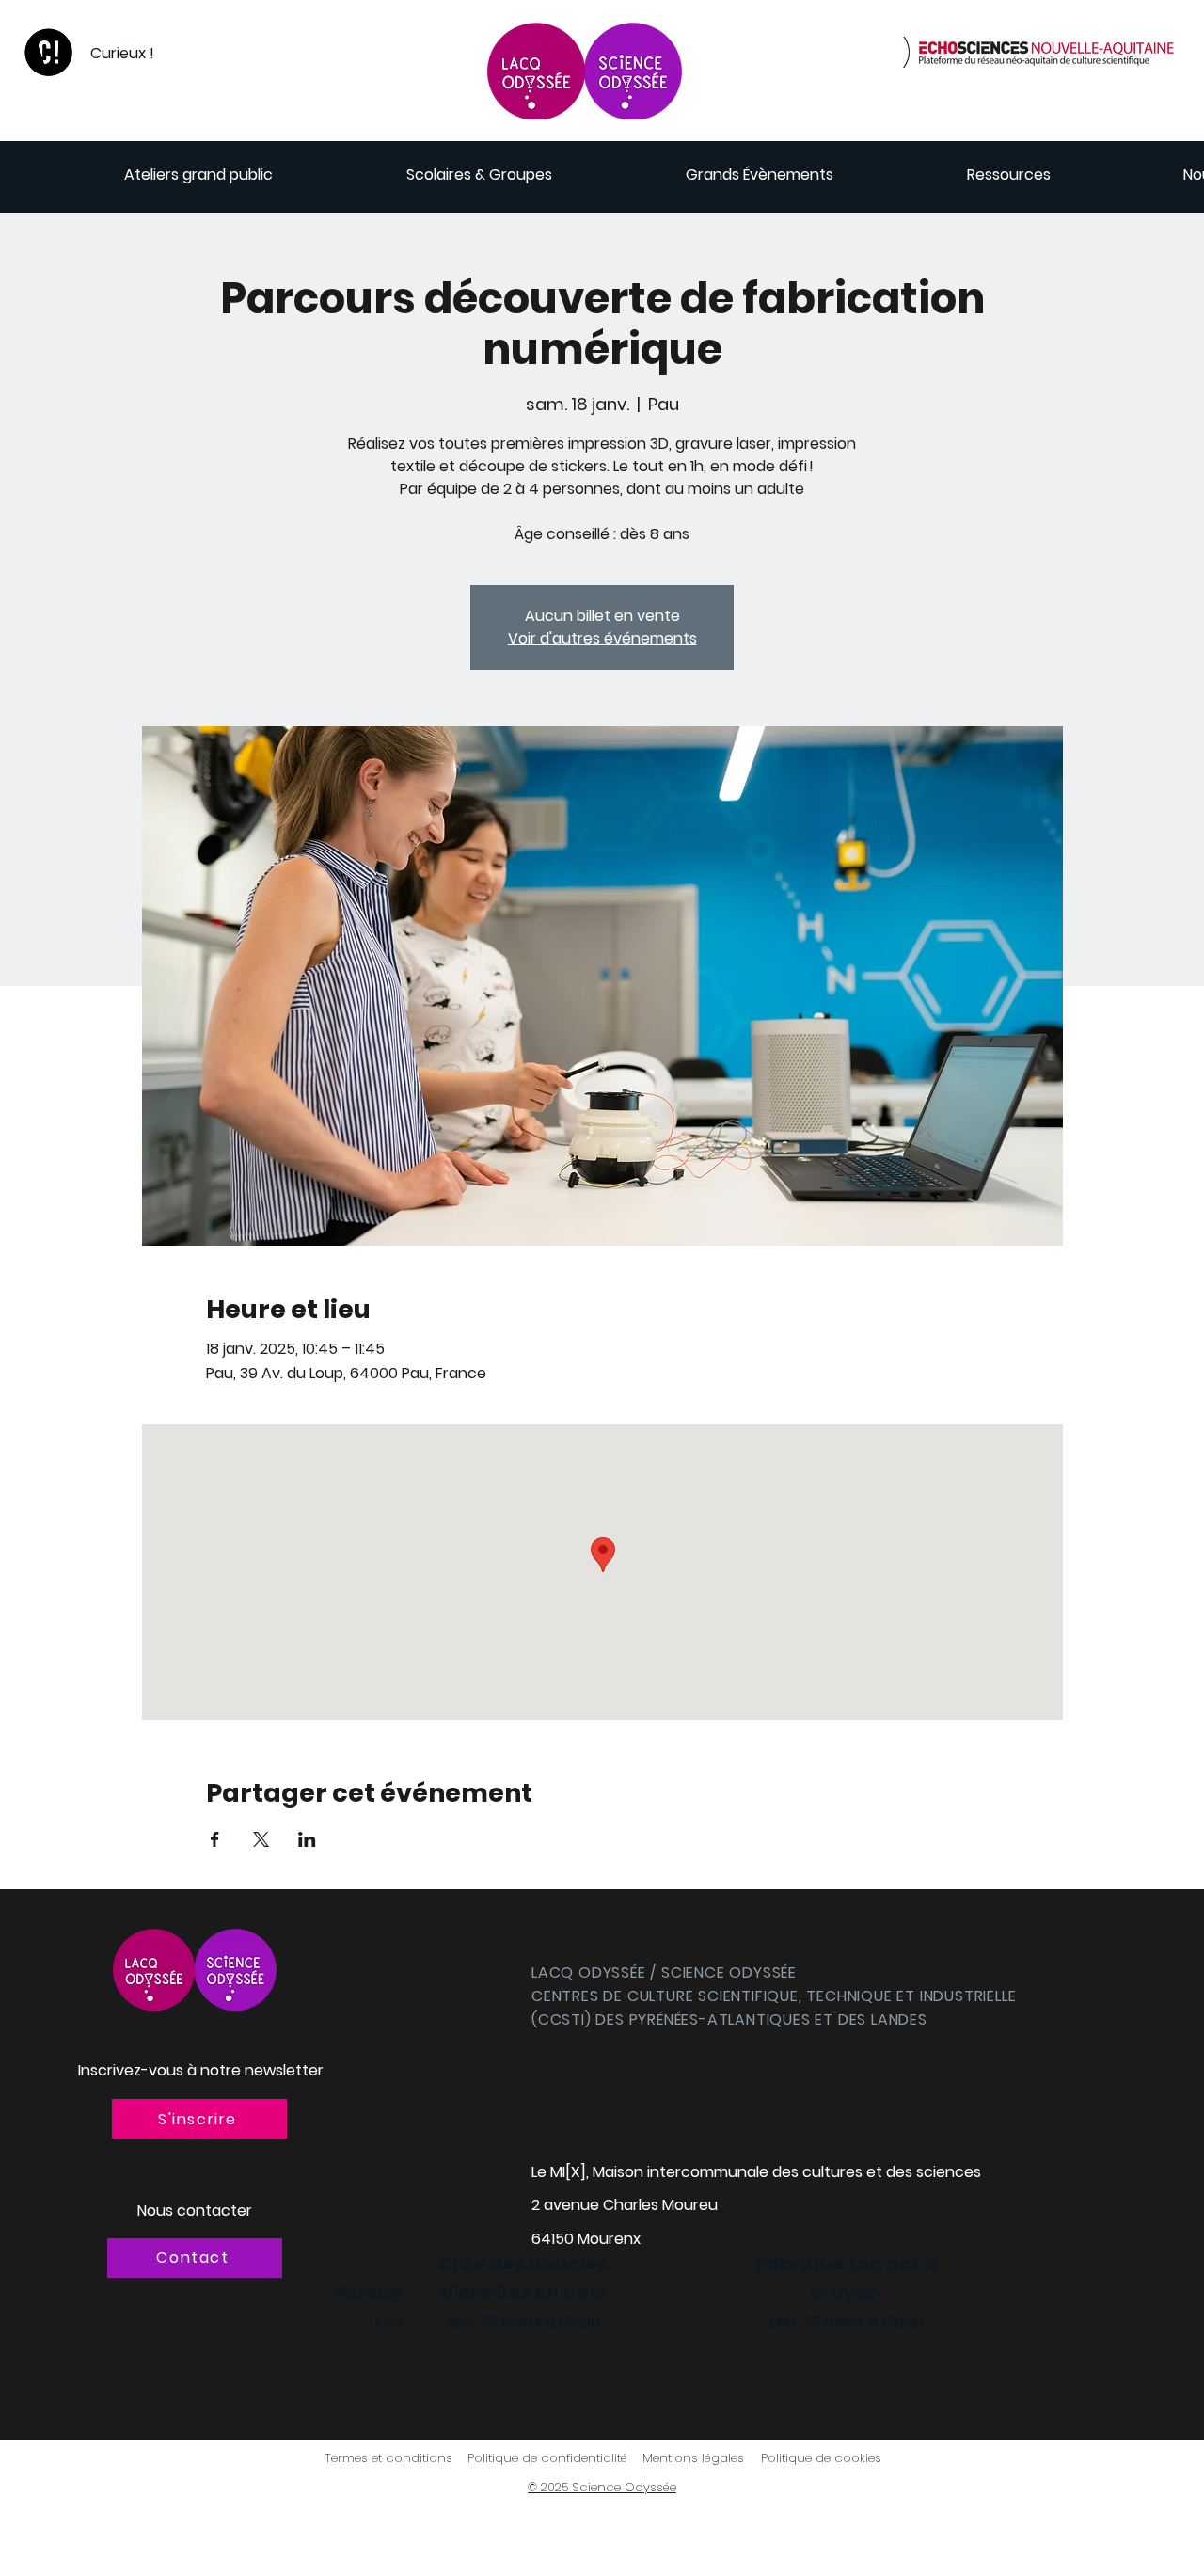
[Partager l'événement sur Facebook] (215, 1839)
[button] (199, 2119)
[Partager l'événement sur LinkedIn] (307, 1839)
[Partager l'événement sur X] (261, 1839)
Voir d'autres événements (602, 638)
